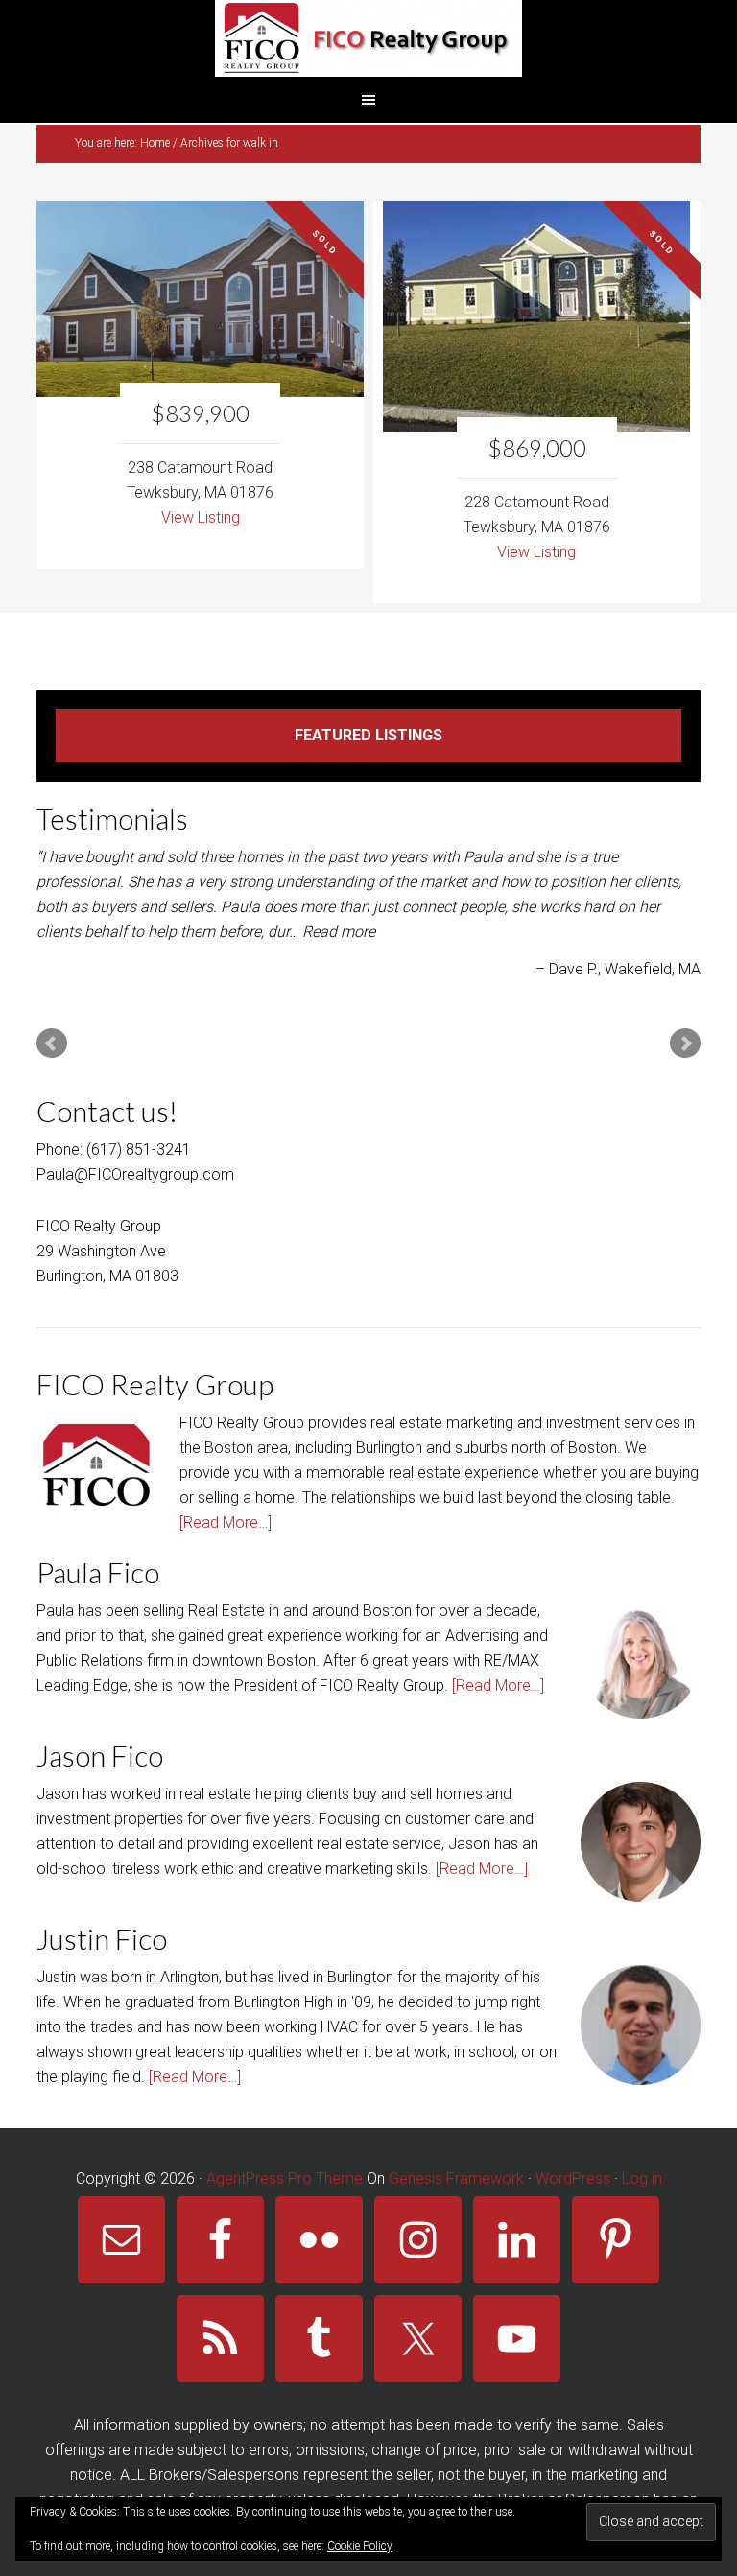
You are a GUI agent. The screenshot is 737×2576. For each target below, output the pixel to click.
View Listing (201, 517)
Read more (339, 932)
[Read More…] (226, 1522)
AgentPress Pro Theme (285, 2178)
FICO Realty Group (368, 38)
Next (685, 1043)
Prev (52, 1043)
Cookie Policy (360, 2546)
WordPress (573, 2178)
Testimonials (112, 818)
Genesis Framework (456, 2178)
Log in (642, 2178)
